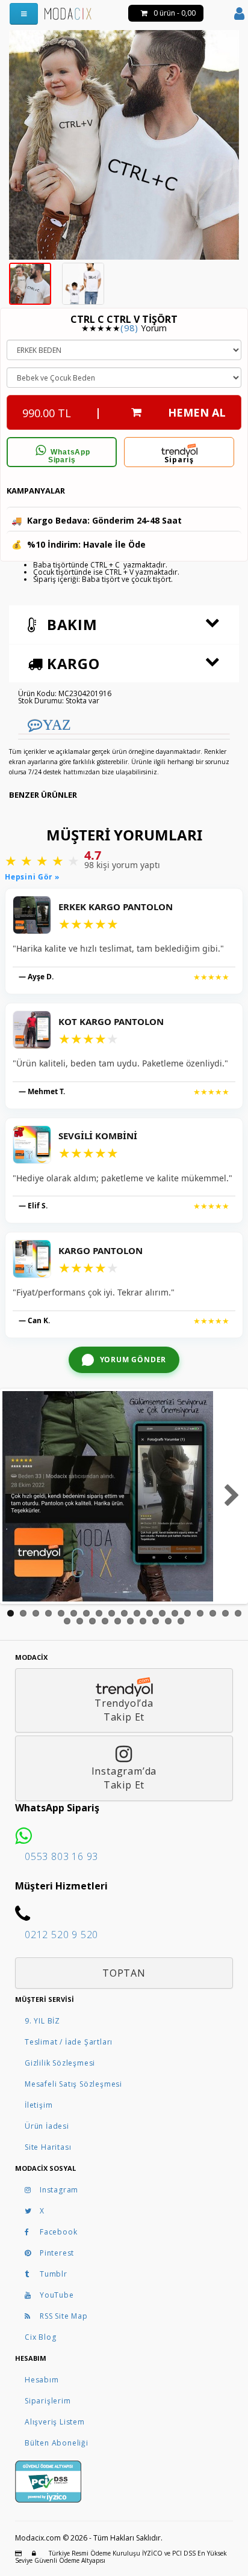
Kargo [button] (71, 663)
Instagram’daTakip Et (124, 1778)
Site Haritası (48, 2147)
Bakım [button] (70, 624)
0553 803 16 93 (61, 1856)
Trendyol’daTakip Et (124, 1710)
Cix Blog (40, 2337)
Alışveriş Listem (55, 2422)
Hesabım (42, 2380)
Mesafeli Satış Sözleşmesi (73, 2084)
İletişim (39, 2105)
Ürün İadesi (47, 2126)
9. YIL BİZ (42, 2021)
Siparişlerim (48, 2401)
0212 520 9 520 (61, 1935)
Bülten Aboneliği (57, 2443)
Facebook (58, 2232)
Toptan (124, 1973)
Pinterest (57, 2253)
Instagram (59, 2190)
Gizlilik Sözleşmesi (60, 2063)
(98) (129, 328)
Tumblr (54, 2274)
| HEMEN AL (124, 413)
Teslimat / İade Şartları (69, 2042)
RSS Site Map (64, 2316)
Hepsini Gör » (32, 877)
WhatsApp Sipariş (69, 456)
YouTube (57, 2295)
